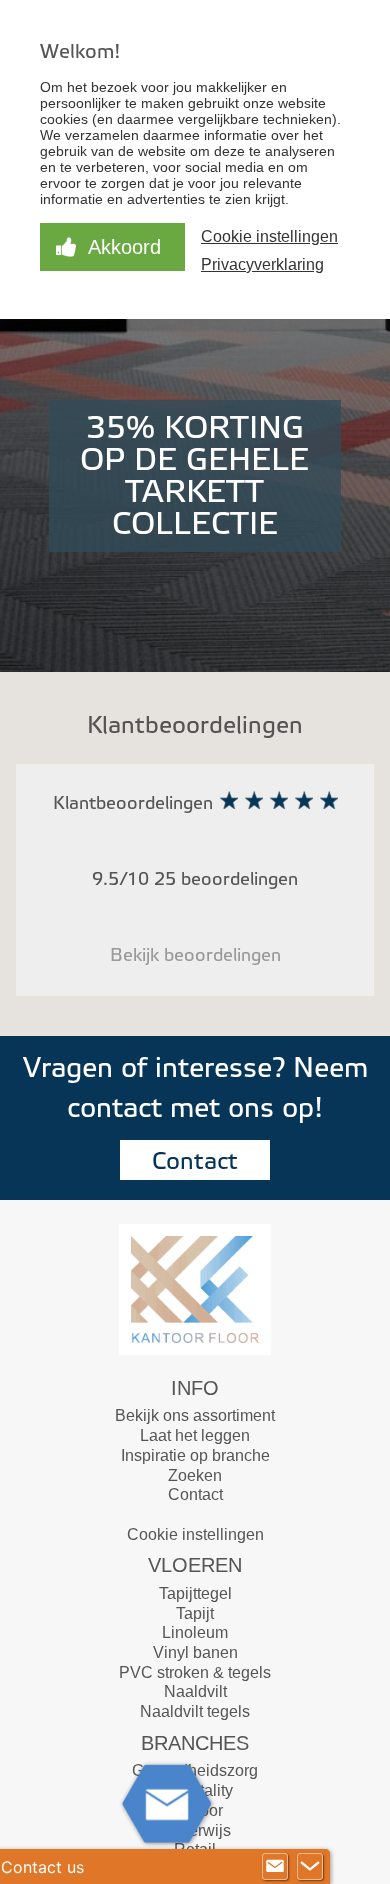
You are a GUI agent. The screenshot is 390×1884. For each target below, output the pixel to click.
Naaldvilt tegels (195, 1711)
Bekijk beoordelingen (195, 955)
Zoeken (195, 1475)
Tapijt (195, 1613)
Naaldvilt (195, 1691)
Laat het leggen (195, 1435)
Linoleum (195, 1632)
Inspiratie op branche (195, 1455)
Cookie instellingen (195, 1534)
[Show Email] (275, 1867)
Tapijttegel (195, 1593)
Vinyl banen (195, 1652)
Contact (195, 1161)
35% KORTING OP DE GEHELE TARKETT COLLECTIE (194, 476)
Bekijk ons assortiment (195, 1415)
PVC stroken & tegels (195, 1672)
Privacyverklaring (262, 264)
